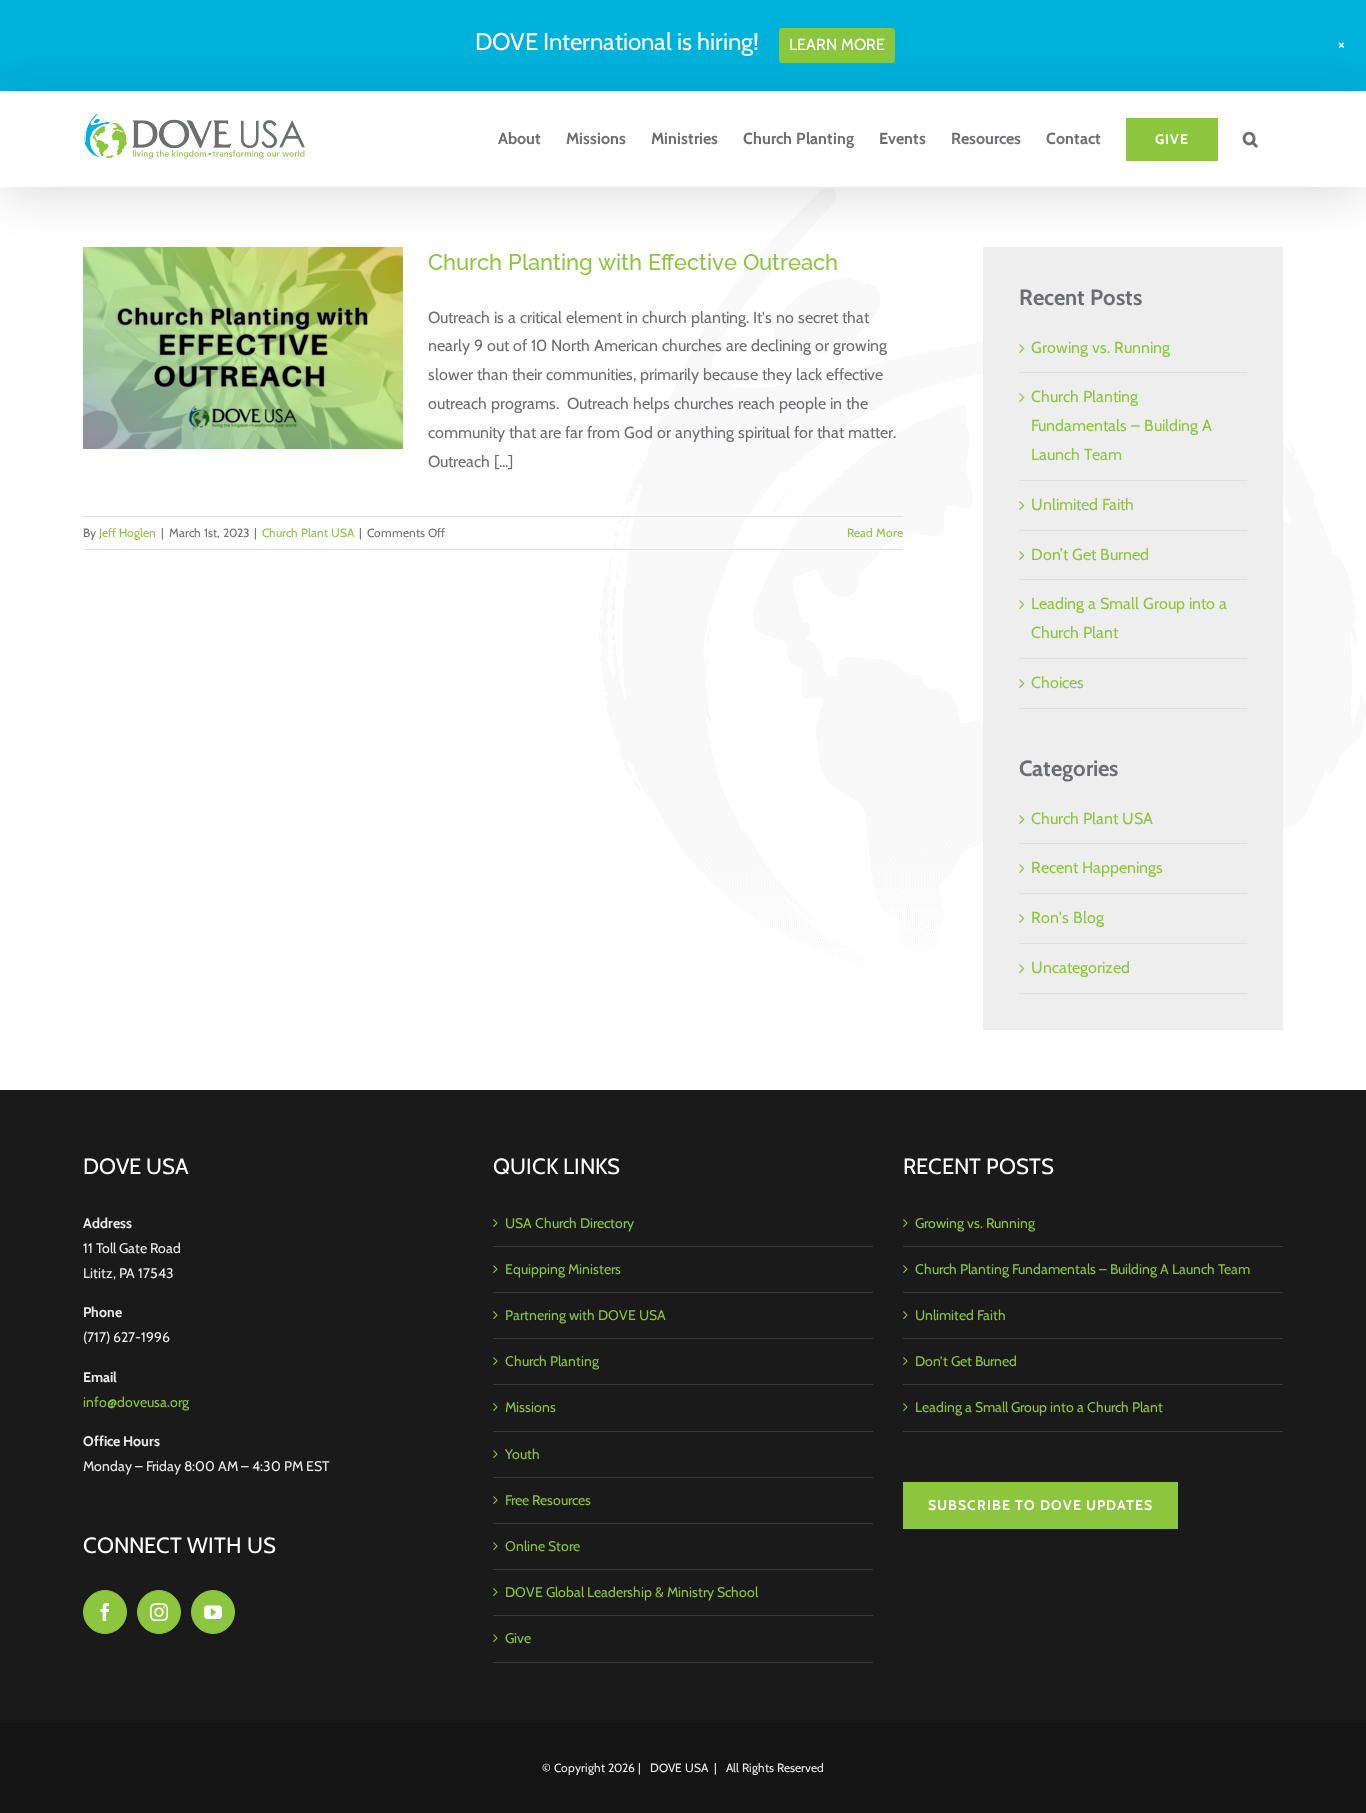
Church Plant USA (308, 532)
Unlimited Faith (1082, 504)
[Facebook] (105, 1612)
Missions (530, 1407)
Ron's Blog (1067, 917)
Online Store (542, 1546)
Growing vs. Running (1100, 347)
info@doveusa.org (136, 1402)
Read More (875, 532)
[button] (1250, 139)
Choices (1057, 682)
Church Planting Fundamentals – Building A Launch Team (1121, 425)
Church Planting (552, 1361)
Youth (522, 1454)
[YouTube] (213, 1612)
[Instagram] (159, 1612)
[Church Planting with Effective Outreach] (243, 348)
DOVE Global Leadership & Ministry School (631, 1592)
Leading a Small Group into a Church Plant (1039, 1407)
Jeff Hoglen (127, 532)
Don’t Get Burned (1090, 554)
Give (518, 1638)
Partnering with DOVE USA (585, 1315)
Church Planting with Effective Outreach (633, 262)
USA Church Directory (569, 1223)
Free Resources (548, 1500)
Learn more (837, 44)
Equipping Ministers (563, 1269)
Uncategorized (1080, 967)
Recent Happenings (1097, 867)
